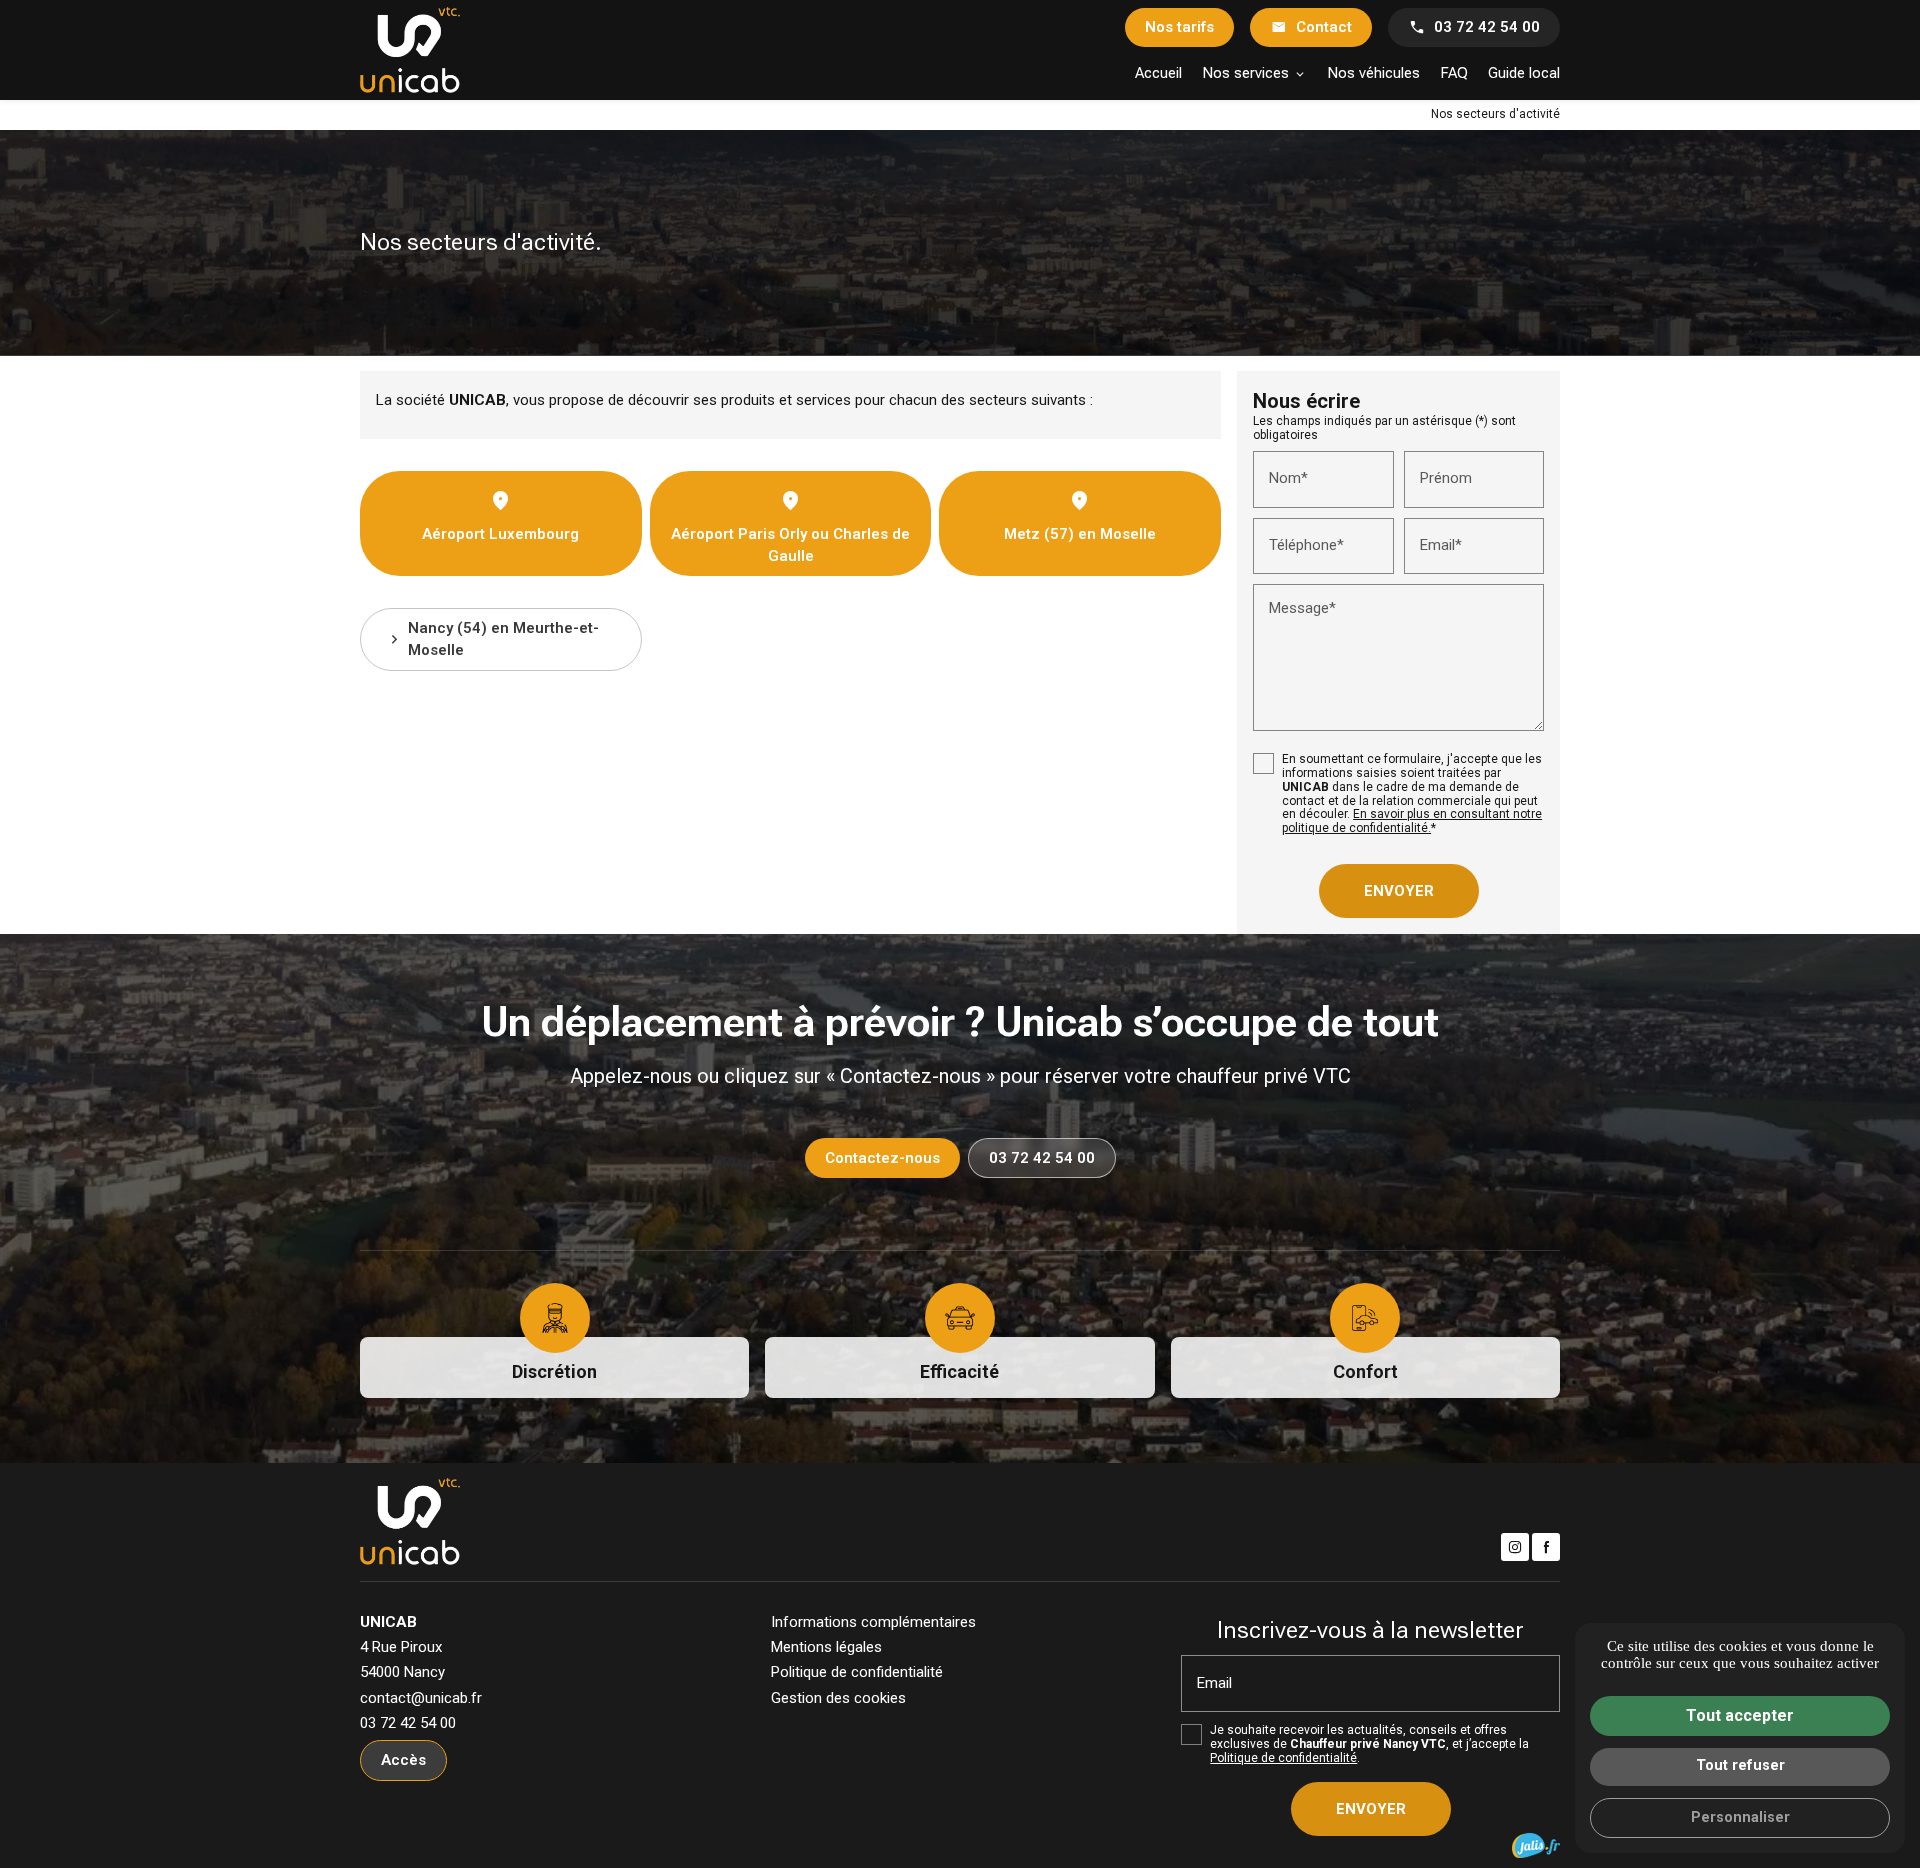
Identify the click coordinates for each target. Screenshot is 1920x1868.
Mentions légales (826, 1647)
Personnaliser (1740, 1817)
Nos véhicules (1373, 73)
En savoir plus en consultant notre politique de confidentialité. (1412, 821)
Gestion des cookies (838, 1698)
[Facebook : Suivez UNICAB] (1546, 1547)
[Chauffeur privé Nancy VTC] (410, 50)
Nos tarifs (1179, 27)
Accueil (1158, 73)
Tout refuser (1740, 1765)
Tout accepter (1740, 1715)
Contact (1324, 27)
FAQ (1454, 73)
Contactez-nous (882, 1158)
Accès (403, 1760)
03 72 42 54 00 (1487, 27)
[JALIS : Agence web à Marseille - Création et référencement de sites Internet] (1536, 1845)
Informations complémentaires (873, 1622)
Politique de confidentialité (857, 1672)
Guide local (1524, 73)
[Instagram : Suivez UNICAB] (1515, 1547)
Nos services (1245, 73)
